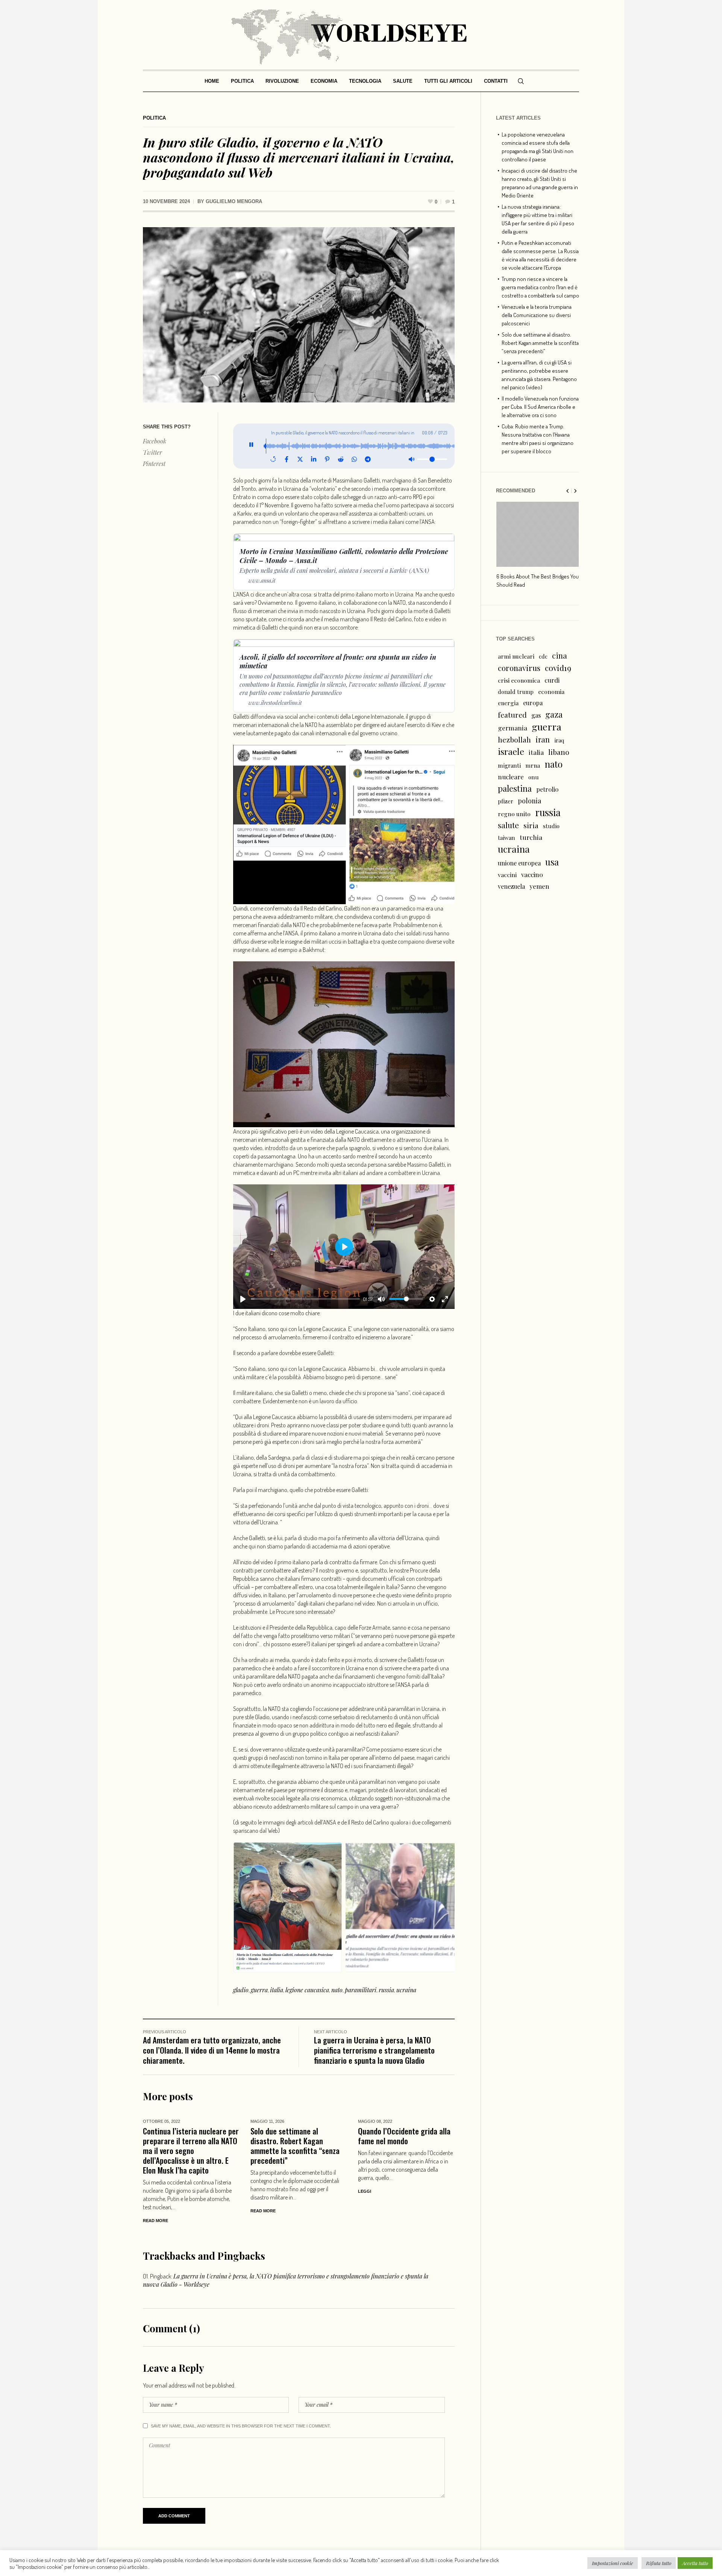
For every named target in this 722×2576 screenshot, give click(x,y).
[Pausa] (251, 446)
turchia (531, 837)
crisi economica (519, 680)
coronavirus (519, 668)
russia (386, 1990)
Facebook (155, 441)
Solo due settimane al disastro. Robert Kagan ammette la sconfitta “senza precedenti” (295, 2146)
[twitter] (300, 459)
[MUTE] (381, 1299)
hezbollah (514, 739)
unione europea (519, 863)
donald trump (516, 692)
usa (552, 862)
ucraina (406, 1990)
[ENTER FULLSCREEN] (445, 1299)
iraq (559, 740)
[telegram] (368, 459)
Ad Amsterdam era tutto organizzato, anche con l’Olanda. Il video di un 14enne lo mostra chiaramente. (212, 2050)
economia (551, 691)
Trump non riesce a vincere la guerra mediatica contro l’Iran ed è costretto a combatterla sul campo (540, 287)
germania (513, 728)
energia (508, 703)
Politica (154, 118)
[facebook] (287, 459)
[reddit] (341, 459)
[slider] (305, 1299)
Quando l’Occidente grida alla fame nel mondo (404, 2136)
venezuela (511, 886)
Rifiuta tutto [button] (659, 2563)
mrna (533, 765)
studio (551, 826)
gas (536, 715)
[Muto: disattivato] (411, 459)
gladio (241, 1990)
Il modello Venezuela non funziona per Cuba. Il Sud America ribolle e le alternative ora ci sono (540, 407)
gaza (554, 714)
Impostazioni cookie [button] (613, 2563)
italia (277, 1990)
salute (508, 825)
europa (533, 703)
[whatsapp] (354, 459)
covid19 (558, 668)
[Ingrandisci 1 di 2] (333, 1852)
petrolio (547, 789)
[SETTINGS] (432, 1299)
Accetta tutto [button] (695, 2563)
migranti (509, 765)
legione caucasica (307, 1990)
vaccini (507, 875)
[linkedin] (314, 459)
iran (543, 739)
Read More (155, 2221)
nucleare (511, 776)
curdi (552, 680)
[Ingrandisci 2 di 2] (445, 1852)
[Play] (243, 1299)
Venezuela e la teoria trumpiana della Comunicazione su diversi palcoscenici (537, 315)
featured (512, 715)
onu (534, 777)
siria (531, 825)
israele (511, 751)
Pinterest (154, 464)
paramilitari (361, 1990)
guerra (259, 1990)
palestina (515, 788)
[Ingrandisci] (445, 754)
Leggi (365, 2191)
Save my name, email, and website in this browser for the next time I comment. (241, 2426)
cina (560, 655)
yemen (539, 886)
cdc (543, 656)
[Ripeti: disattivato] (273, 459)
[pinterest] (327, 459)
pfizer (506, 801)
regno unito (514, 814)
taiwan (507, 838)
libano (559, 752)
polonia (529, 801)
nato (337, 1990)
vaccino (532, 874)
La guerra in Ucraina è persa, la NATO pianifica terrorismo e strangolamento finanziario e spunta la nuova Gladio (374, 2050)
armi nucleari (516, 656)
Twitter (152, 452)
